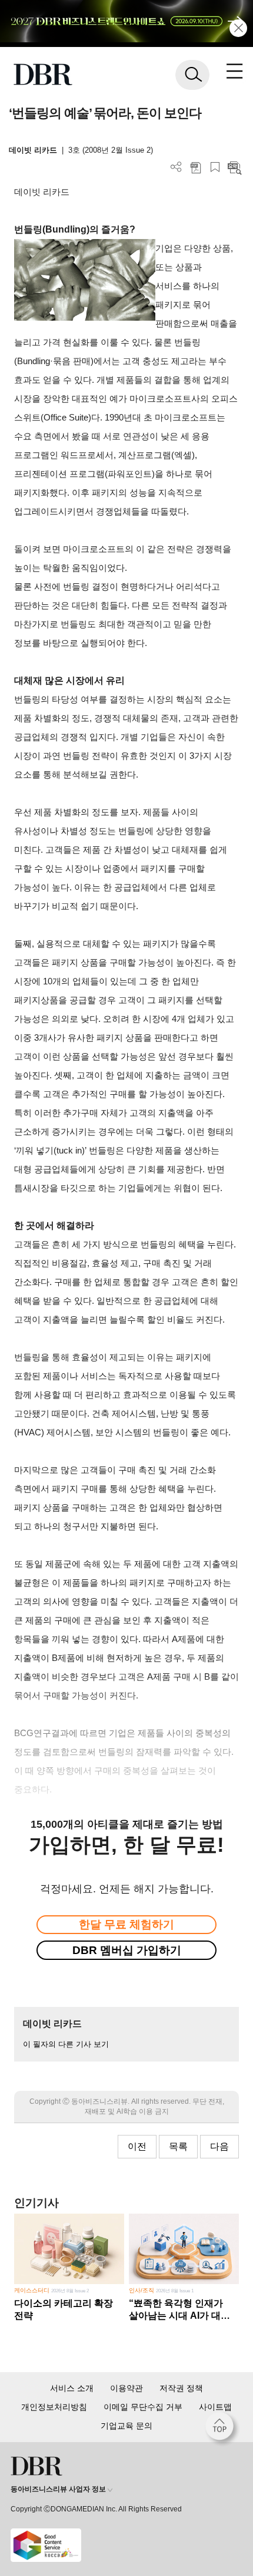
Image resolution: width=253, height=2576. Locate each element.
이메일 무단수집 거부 (143, 2407)
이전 (137, 2146)
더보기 (176, 167)
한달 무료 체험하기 (126, 1924)
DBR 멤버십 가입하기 (127, 1950)
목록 (178, 2146)
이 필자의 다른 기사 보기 (66, 2044)
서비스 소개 (72, 2388)
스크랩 (215, 167)
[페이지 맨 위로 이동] (222, 2429)
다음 (219, 2146)
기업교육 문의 (126, 2426)
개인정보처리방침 (54, 2407)
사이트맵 (215, 2407)
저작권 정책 (181, 2388)
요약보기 (234, 167)
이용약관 (126, 2388)
